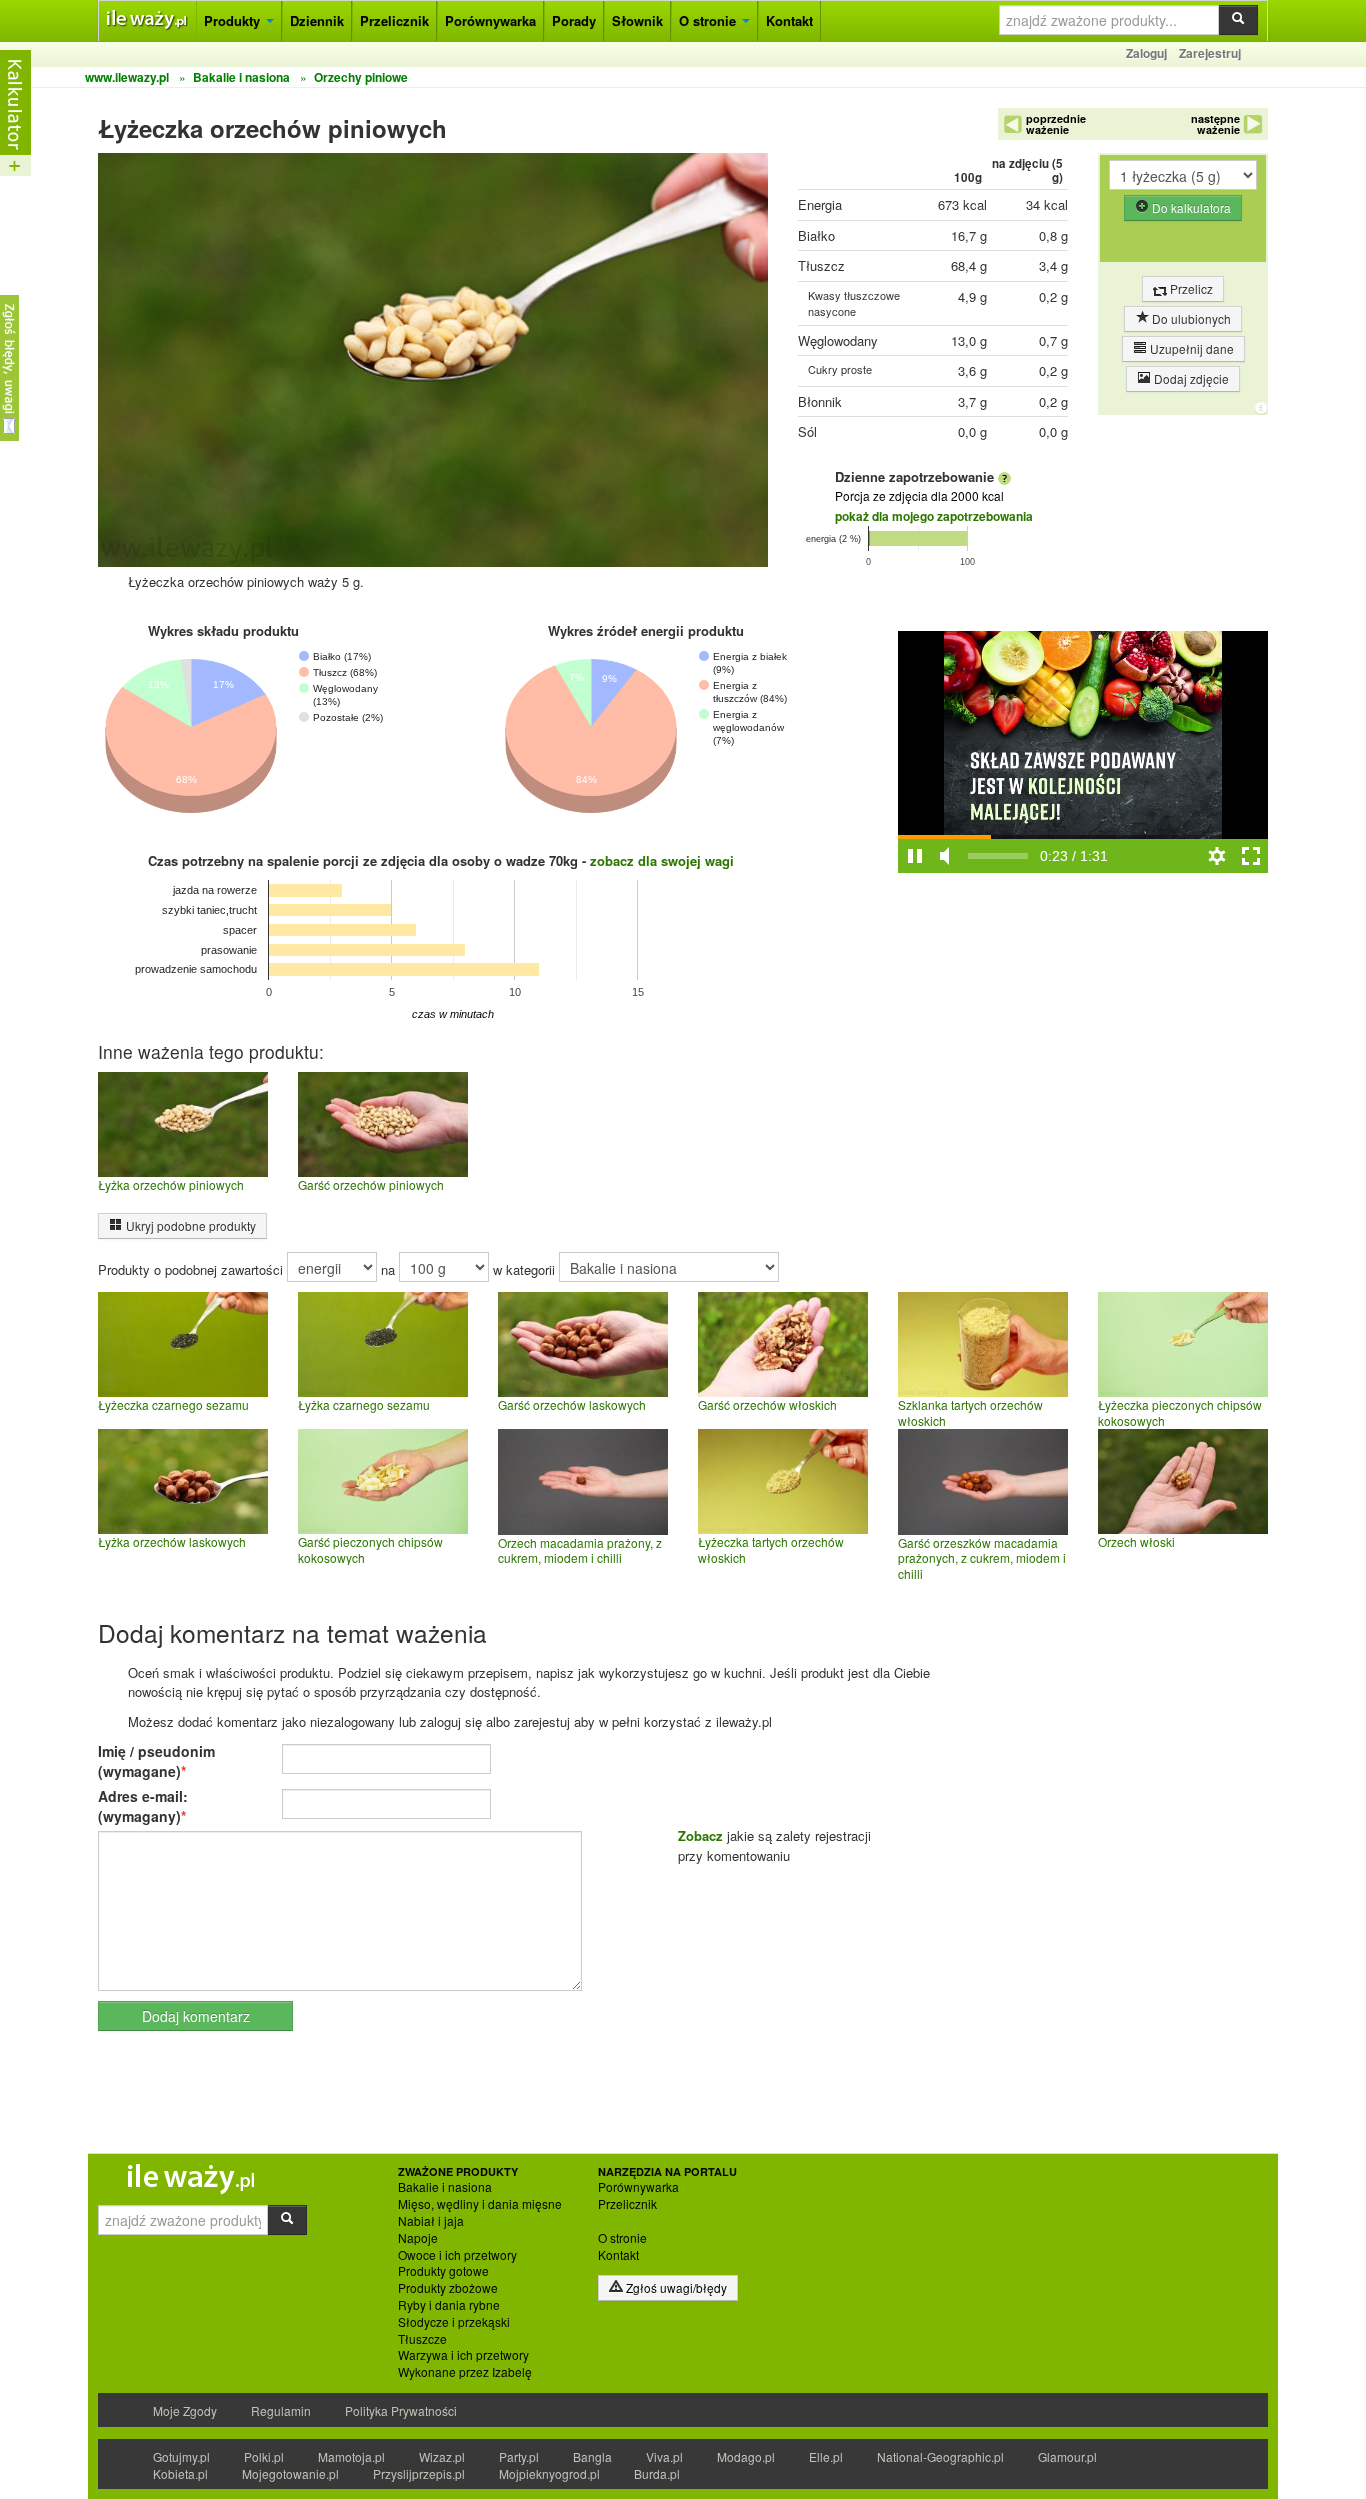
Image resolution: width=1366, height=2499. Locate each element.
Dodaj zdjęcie (1190, 378)
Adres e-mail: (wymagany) (143, 1806)
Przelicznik (394, 20)
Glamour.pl (1067, 2456)
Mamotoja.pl (351, 2456)
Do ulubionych (1190, 318)
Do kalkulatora (1190, 207)
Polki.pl (264, 2456)
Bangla (592, 2456)
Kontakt (789, 20)
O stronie (709, 20)
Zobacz (700, 1835)
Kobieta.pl (180, 2473)
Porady (574, 20)
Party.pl (519, 2456)
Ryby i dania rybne (449, 2305)
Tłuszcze (422, 2339)
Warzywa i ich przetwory (463, 2355)
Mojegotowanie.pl (290, 2473)
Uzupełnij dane (1190, 348)
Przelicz (1190, 288)
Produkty (234, 20)
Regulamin (281, 2410)
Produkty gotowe (443, 2271)
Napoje (418, 2238)
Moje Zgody (185, 2410)
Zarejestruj (1210, 53)
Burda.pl (657, 2473)
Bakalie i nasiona (445, 2187)
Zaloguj (1146, 53)
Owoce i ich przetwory (457, 2255)
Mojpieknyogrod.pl (549, 2473)
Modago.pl (746, 2456)
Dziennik (317, 20)
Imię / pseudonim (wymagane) (156, 1761)
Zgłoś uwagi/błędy (675, 2287)
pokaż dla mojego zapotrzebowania (934, 516)
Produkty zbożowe (448, 2288)
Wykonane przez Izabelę (465, 2372)
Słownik (637, 20)
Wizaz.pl (442, 2456)
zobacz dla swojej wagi (662, 860)
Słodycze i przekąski (454, 2322)
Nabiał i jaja (431, 2221)
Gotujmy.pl (181, 2456)
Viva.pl (664, 2456)
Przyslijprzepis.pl (419, 2473)
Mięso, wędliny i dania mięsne (480, 2204)
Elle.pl (826, 2456)
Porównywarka (490, 20)
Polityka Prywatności (401, 2410)
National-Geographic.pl (940, 2456)
